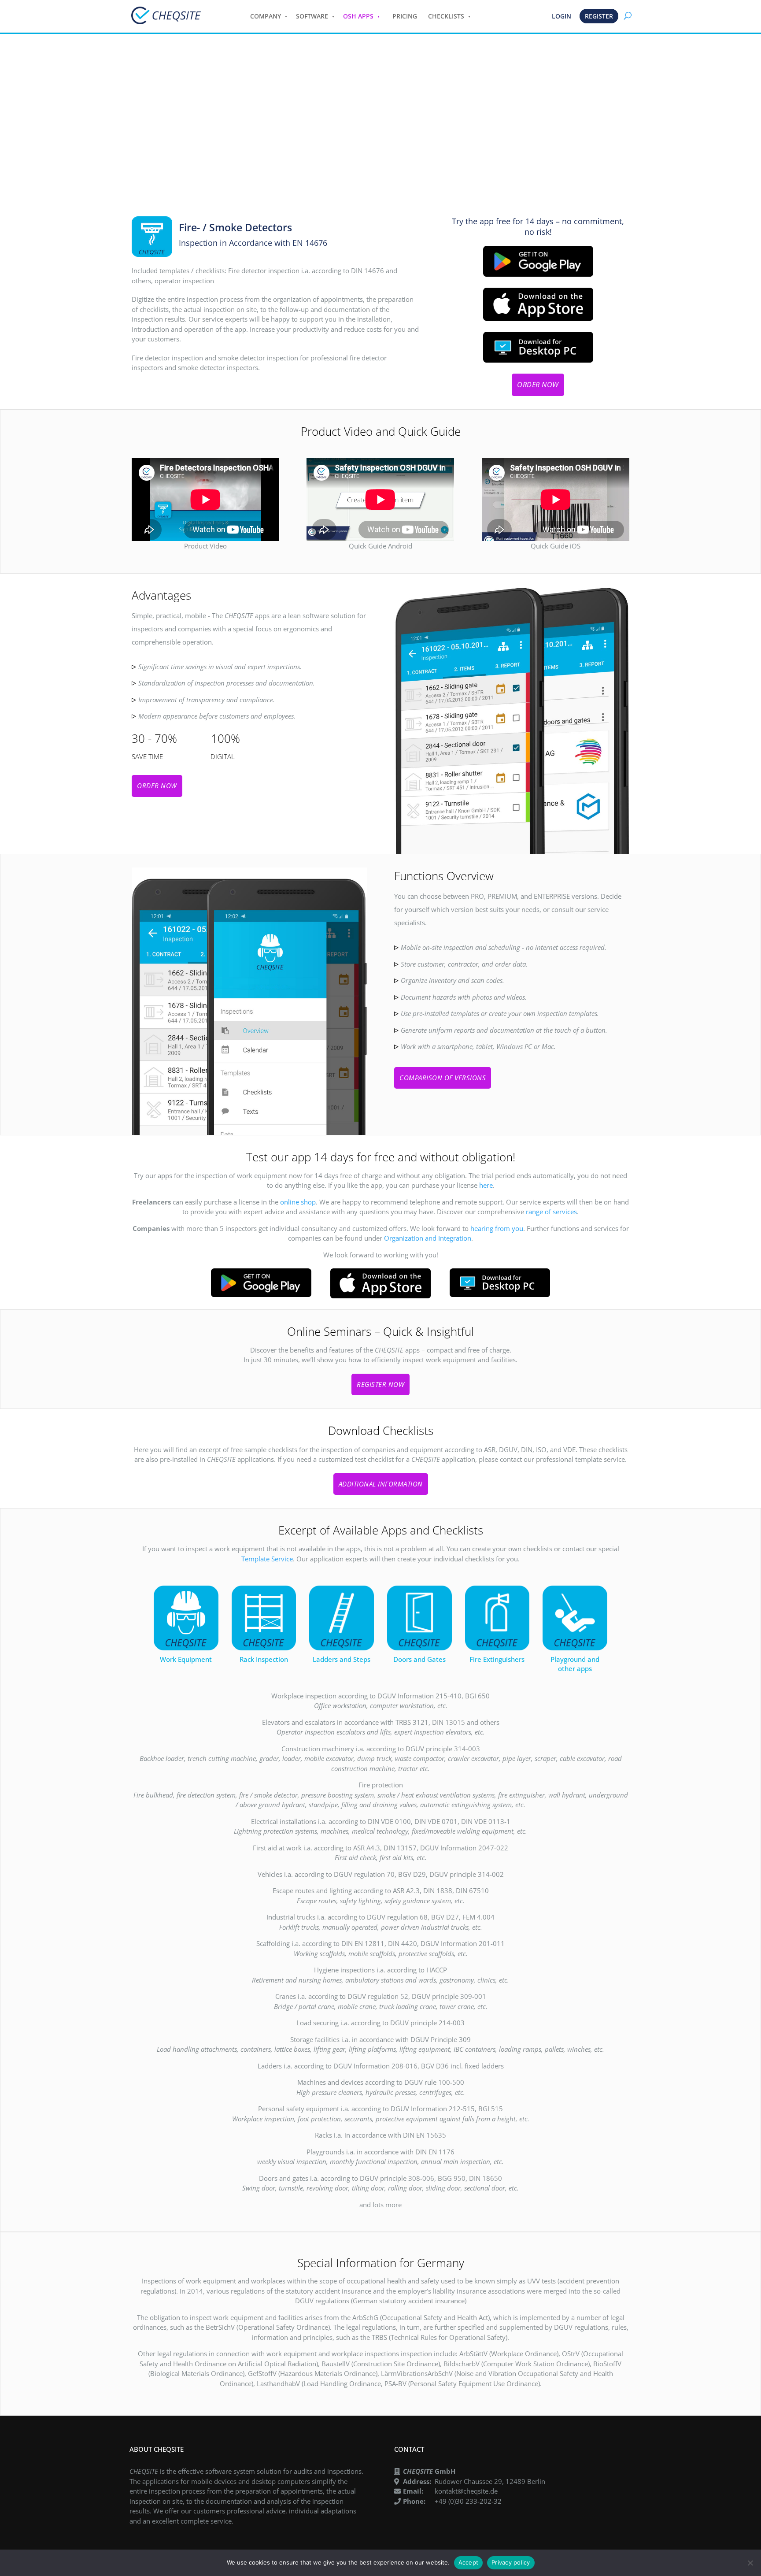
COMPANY (266, 16)
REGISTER (599, 16)
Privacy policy (511, 2562)
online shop (298, 1202)
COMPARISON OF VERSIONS (443, 1078)
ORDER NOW (538, 385)
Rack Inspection (264, 1659)
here (486, 1185)
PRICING (405, 16)
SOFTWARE (312, 16)
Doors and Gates (419, 1659)
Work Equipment (186, 1659)
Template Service (267, 1559)
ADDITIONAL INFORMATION (381, 1484)
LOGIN (562, 16)
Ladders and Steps (342, 1659)
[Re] (750, 2563)
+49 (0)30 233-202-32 (468, 2501)
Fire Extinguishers (497, 1659)
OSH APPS (358, 16)
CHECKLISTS (446, 16)
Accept (469, 2562)
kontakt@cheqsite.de (466, 2491)
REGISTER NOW (380, 1384)
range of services (551, 1212)
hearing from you (497, 1228)
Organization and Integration (428, 1238)
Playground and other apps (575, 1664)
